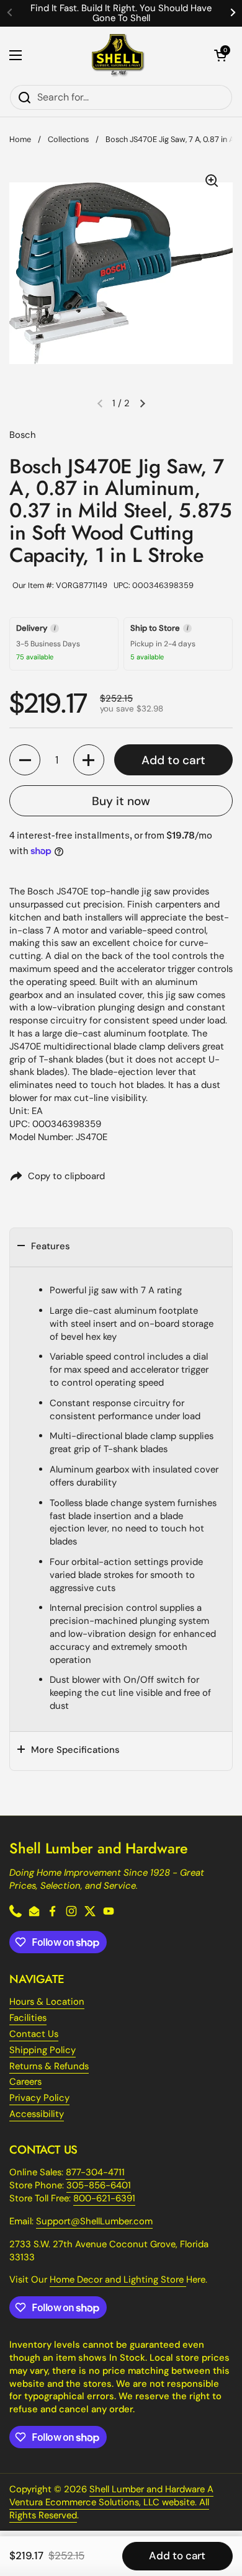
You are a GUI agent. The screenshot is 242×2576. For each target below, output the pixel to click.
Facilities (28, 2018)
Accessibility (37, 2114)
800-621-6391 (104, 2198)
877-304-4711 (95, 2172)
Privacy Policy (39, 2098)
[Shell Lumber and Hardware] (118, 56)
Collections (68, 139)
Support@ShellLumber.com (94, 2221)
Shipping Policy (43, 2050)
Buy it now (121, 801)
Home (20, 139)
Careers (25, 2082)
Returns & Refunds (49, 2066)
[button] (220, 55)
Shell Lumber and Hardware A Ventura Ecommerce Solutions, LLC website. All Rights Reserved (111, 2502)
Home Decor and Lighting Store (118, 2280)
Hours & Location (47, 2002)
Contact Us (34, 2034)
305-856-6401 (99, 2185)
